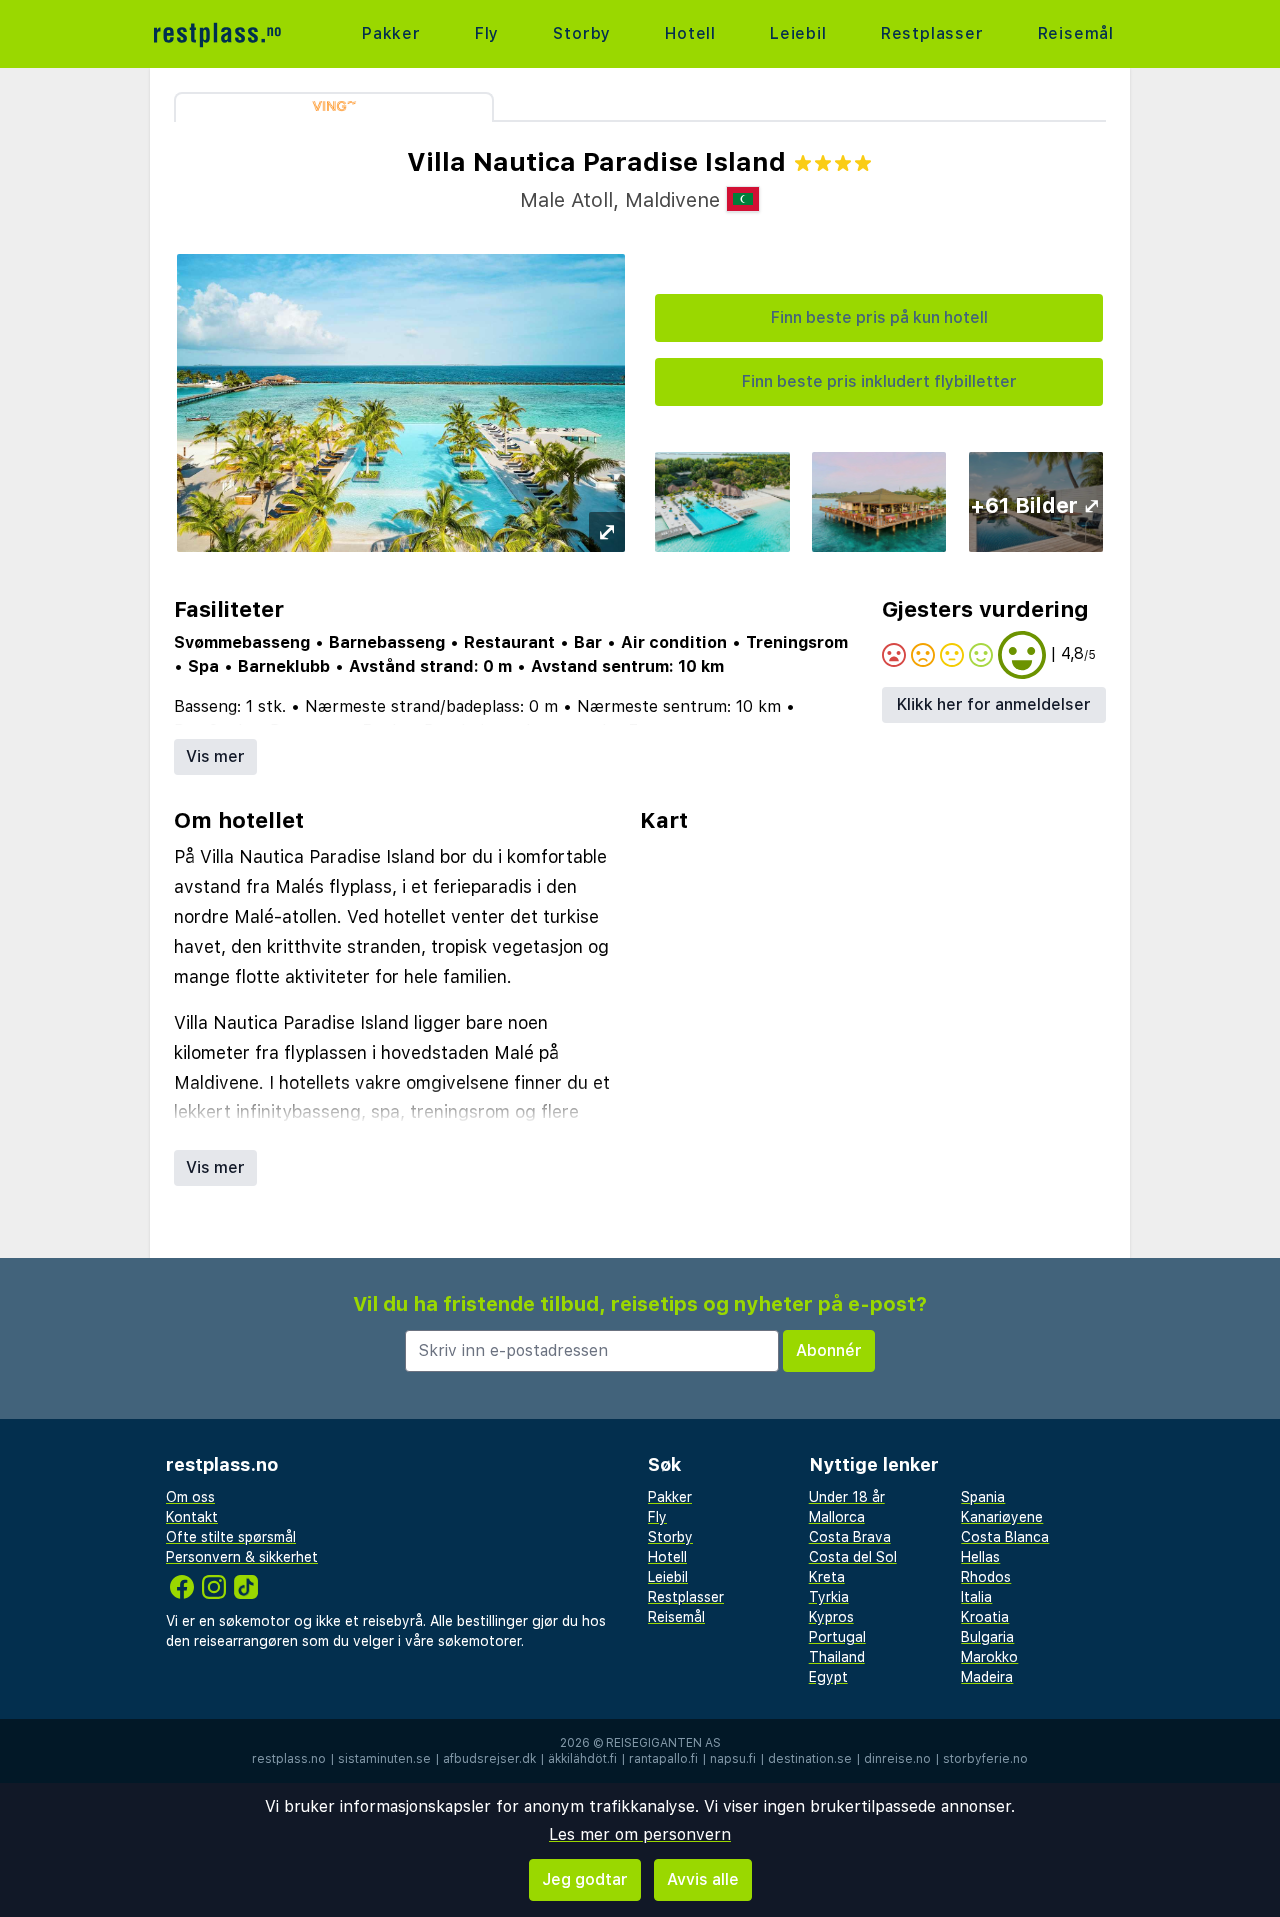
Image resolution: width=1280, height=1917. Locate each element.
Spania (983, 1497)
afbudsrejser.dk (489, 1759)
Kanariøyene (1002, 1517)
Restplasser (932, 33)
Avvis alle (703, 1879)
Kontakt (192, 1517)
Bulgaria (987, 1637)
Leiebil (798, 33)
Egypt (828, 1677)
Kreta (827, 1577)
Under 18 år (847, 1497)
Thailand (837, 1657)
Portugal (837, 1637)
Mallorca (837, 1517)
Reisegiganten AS (663, 1743)
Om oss (190, 1497)
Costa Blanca (1005, 1537)
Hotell (690, 33)
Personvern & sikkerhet (242, 1557)
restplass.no (289, 1759)
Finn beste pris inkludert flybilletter (879, 381)
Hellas (980, 1557)
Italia (976, 1597)
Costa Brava (850, 1537)
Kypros (831, 1617)
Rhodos (986, 1577)
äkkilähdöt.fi (582, 1759)
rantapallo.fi (663, 1759)
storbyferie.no (985, 1759)
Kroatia (985, 1617)
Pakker (391, 33)
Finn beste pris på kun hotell (879, 317)
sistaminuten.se (384, 1759)
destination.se (810, 1759)
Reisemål (1076, 33)
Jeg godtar (585, 1879)
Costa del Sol (853, 1557)
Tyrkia (829, 1597)
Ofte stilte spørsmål (231, 1537)
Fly (487, 33)
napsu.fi (733, 1759)
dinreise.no (897, 1759)
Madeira (987, 1677)
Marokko (989, 1657)
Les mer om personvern (640, 1834)
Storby (582, 33)
